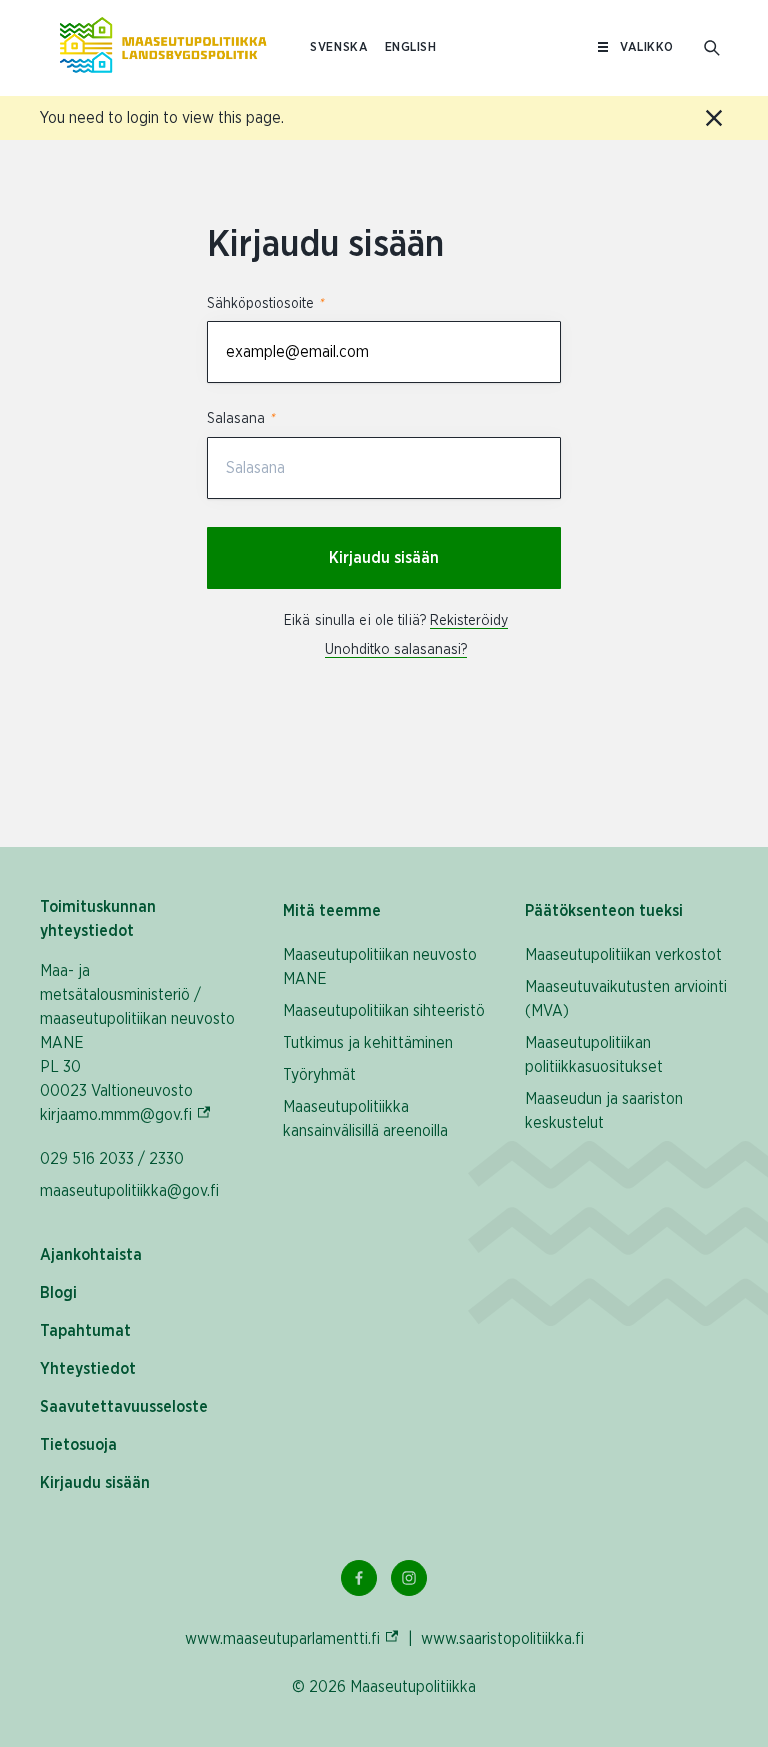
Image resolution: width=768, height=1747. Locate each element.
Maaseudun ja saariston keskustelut (604, 1111)
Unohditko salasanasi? (396, 650)
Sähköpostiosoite (265, 304)
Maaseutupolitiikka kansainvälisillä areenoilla (365, 1119)
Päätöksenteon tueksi (604, 911)
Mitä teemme (332, 911)
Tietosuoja (78, 1445)
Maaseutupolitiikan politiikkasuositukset (594, 1055)
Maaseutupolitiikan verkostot (623, 955)
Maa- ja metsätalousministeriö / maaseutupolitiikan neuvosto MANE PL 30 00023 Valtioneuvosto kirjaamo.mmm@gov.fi (141, 1043)
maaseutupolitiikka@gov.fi (129, 1191)
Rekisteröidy (469, 621)
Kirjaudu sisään (384, 558)
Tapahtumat (85, 1331)
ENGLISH (411, 47)
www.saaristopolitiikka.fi (502, 1639)
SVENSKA (339, 47)
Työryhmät (319, 1075)
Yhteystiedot (88, 1369)
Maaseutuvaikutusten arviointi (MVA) (626, 999)
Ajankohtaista (91, 1255)
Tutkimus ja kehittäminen (368, 1043)
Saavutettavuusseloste (124, 1407)
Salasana (240, 419)
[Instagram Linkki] (409, 1578)
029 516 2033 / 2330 (112, 1159)
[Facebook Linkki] (359, 1578)
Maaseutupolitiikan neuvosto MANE (380, 967)
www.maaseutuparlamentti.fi (292, 1638)
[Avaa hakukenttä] (712, 48)
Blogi (58, 1293)
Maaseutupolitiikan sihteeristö (384, 1011)
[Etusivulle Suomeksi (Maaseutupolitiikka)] (163, 48)
